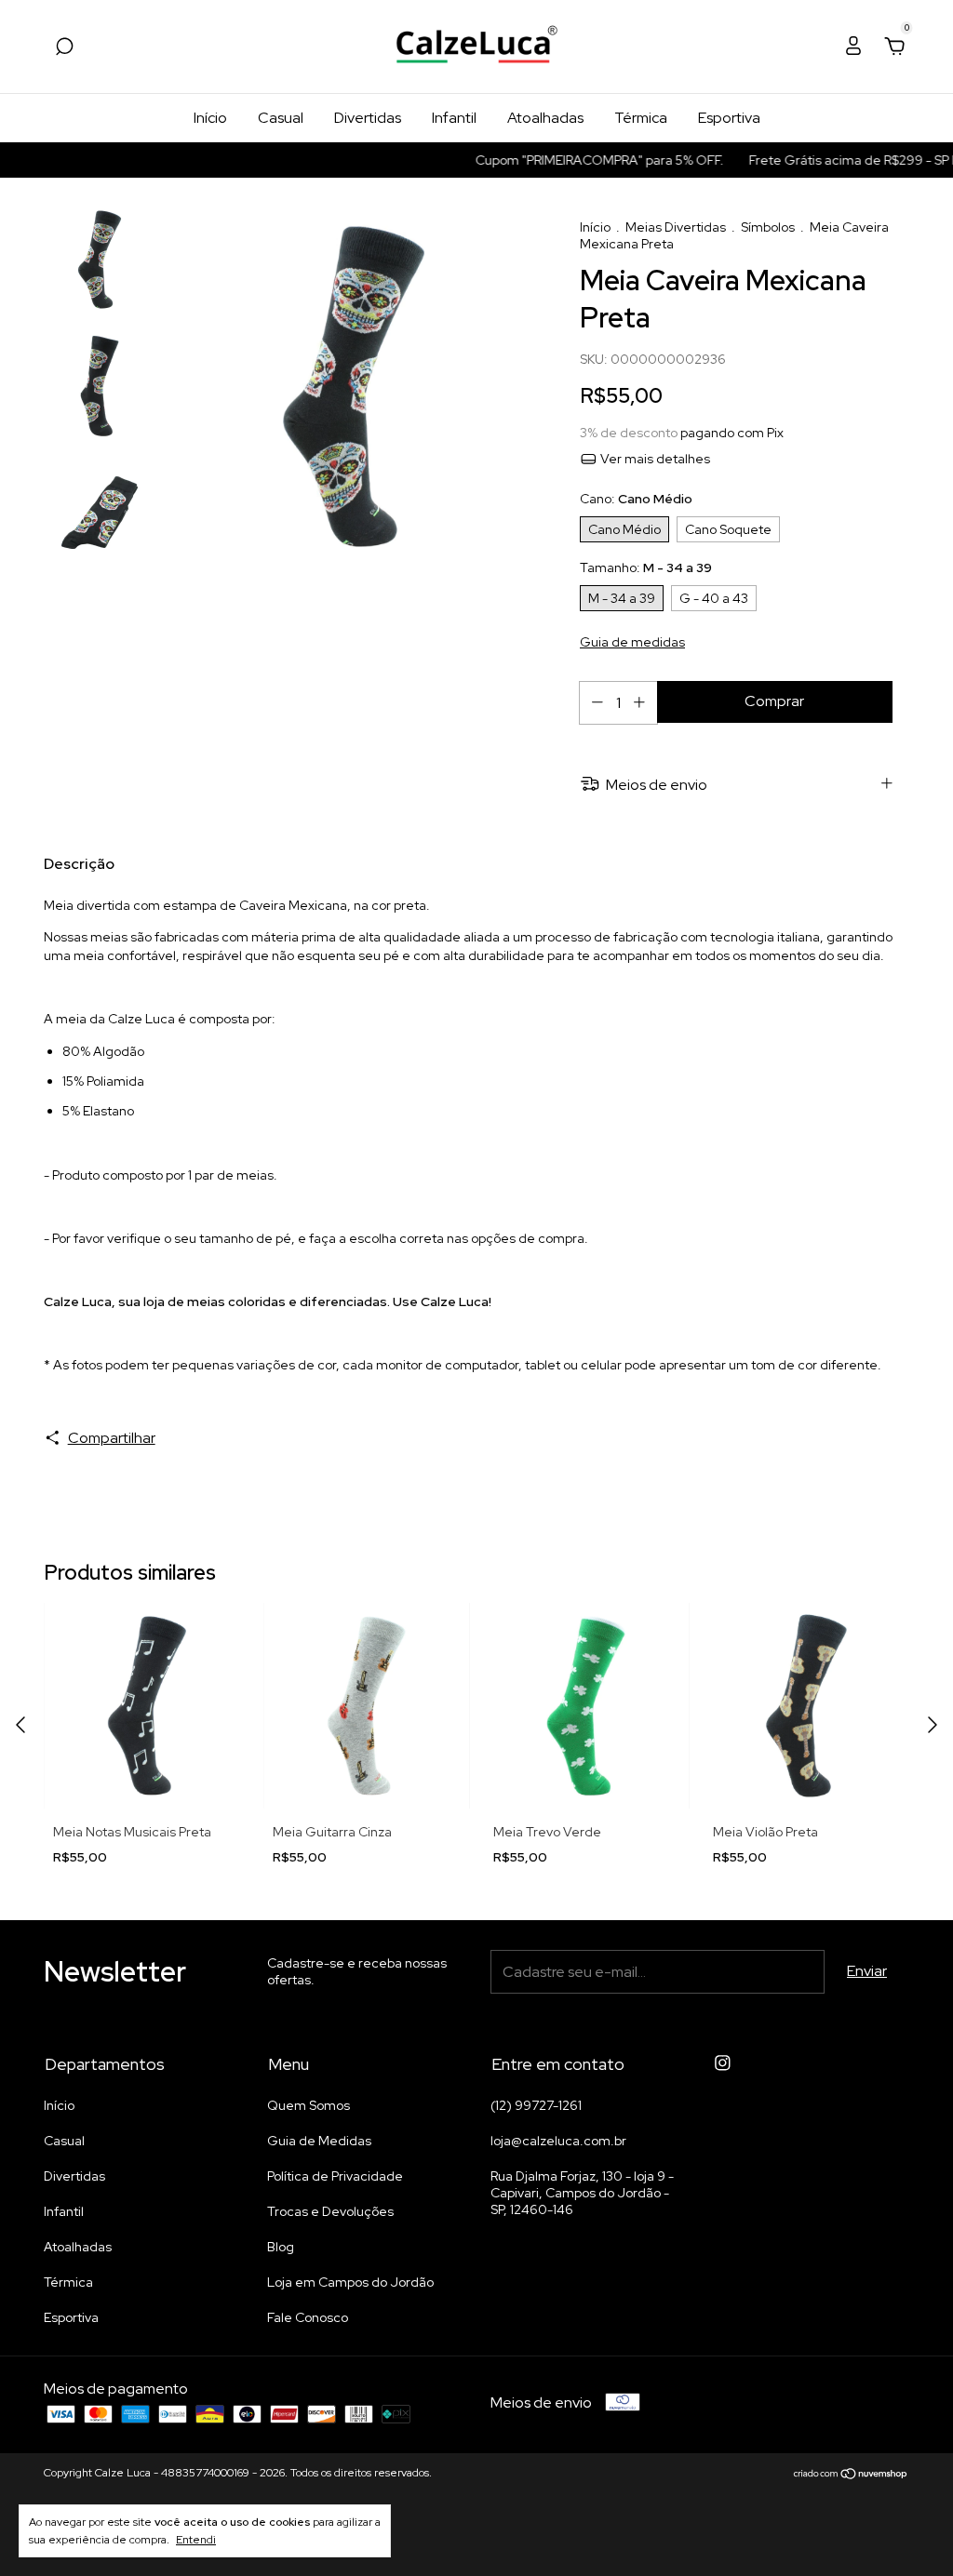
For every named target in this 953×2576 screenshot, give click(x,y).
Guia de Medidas (319, 2141)
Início (210, 118)
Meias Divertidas (676, 227)
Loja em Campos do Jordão (350, 2282)
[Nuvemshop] (851, 2475)
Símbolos (768, 227)
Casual (281, 118)
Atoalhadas (545, 118)
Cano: (636, 499)
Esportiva (729, 118)
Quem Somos (309, 2105)
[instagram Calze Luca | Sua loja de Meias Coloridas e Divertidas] (723, 2063)
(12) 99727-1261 (536, 2105)
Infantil (454, 118)
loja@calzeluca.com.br (558, 2141)
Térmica (641, 118)
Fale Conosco (308, 2317)
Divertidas (368, 118)
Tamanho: (646, 567)
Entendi (196, 2540)
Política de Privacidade (335, 2176)
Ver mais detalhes (654, 459)
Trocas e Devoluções (330, 2211)
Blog (281, 2247)
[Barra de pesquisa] (64, 47)
